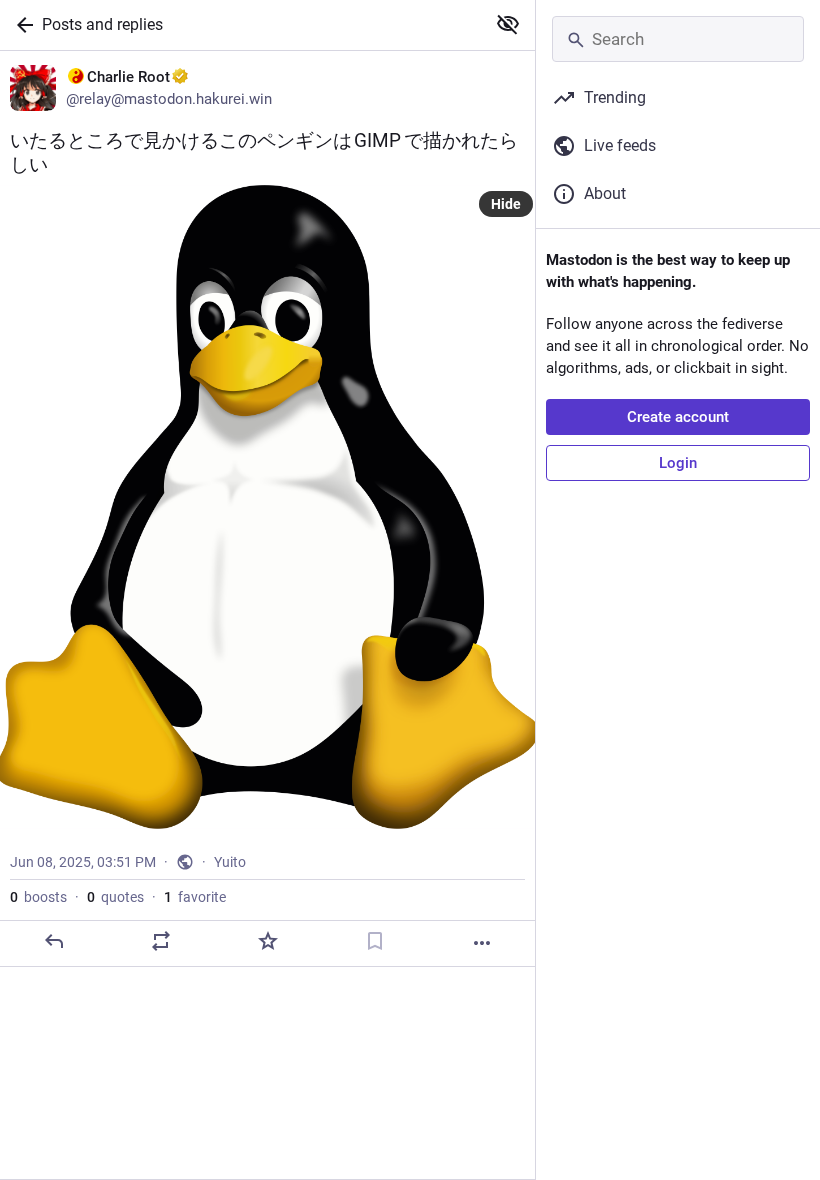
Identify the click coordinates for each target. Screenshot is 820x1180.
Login (678, 463)
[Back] (21, 25)
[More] (482, 943)
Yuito (230, 862)
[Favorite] (268, 941)
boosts (38, 897)
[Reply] (54, 941)
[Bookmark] (375, 941)
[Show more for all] (508, 24)
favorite (195, 897)
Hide (506, 204)
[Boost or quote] (161, 941)
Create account (678, 417)
